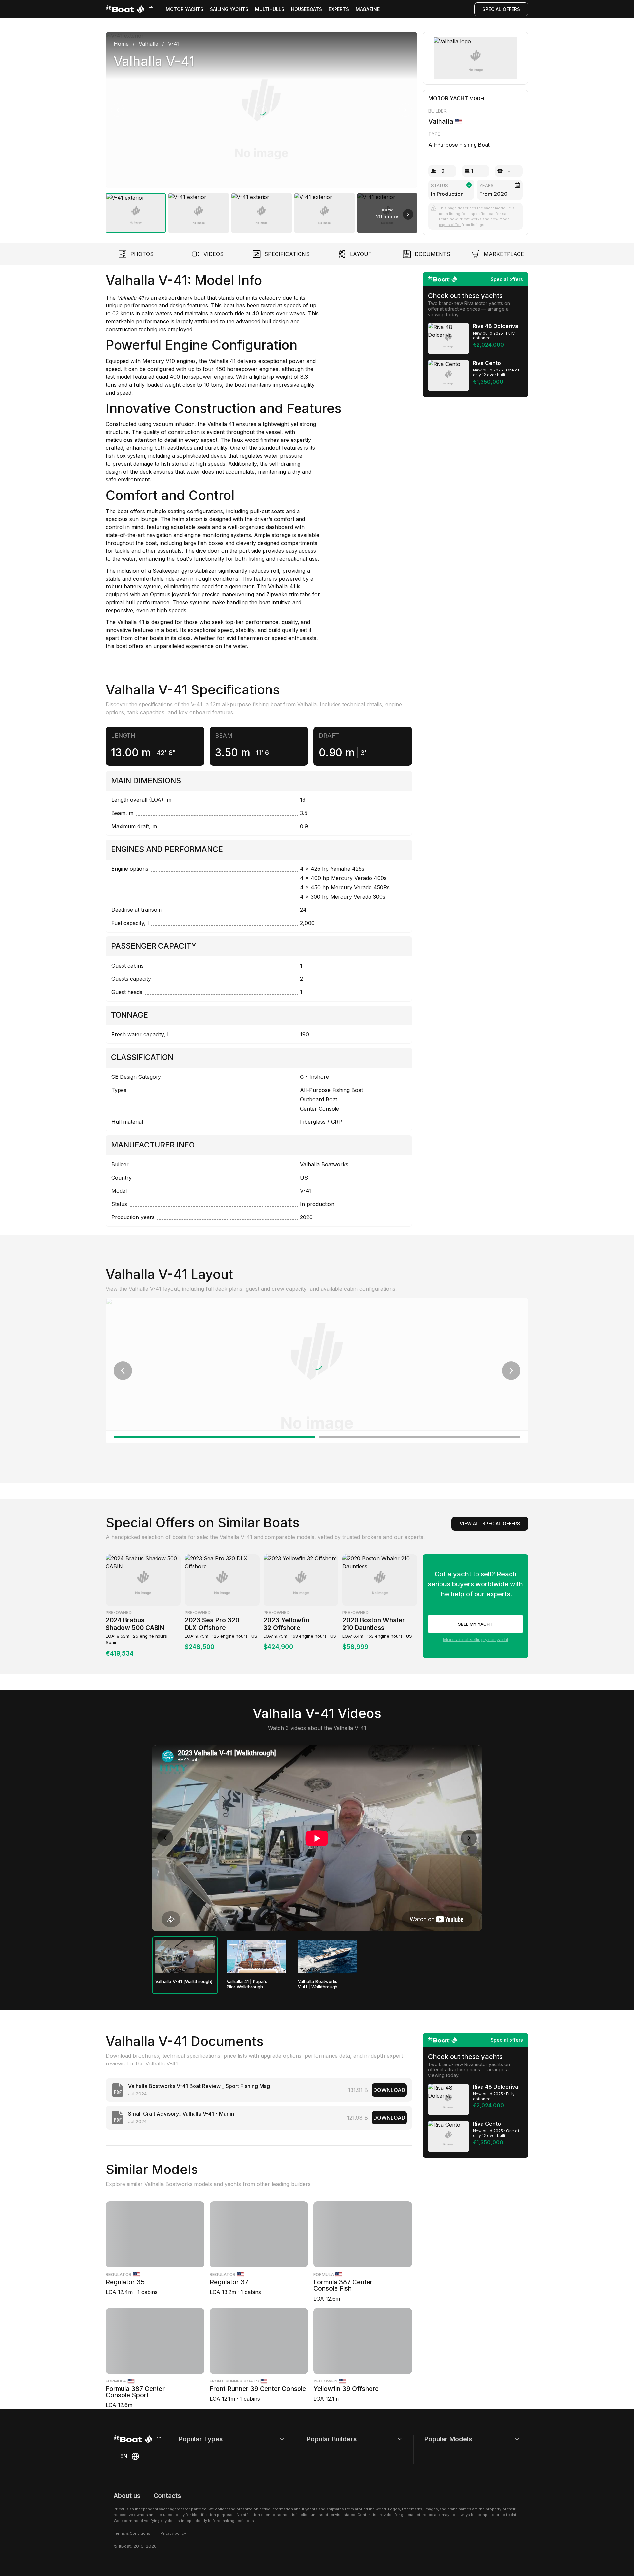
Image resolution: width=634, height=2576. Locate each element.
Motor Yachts (185, 9)
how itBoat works (466, 219)
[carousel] (262, 130)
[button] (262, 110)
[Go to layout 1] (214, 1437)
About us (127, 2496)
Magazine (368, 9)
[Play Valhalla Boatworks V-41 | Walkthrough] (328, 1957)
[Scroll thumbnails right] (408, 214)
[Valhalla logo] (476, 58)
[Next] (405, 110)
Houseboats (306, 9)
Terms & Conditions (132, 2533)
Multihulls (270, 9)
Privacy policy (173, 2533)
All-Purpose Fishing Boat (459, 145)
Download (389, 2090)
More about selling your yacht (476, 1639)
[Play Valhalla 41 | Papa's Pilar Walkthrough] (256, 1957)
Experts (339, 9)
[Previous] (118, 110)
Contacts (167, 2496)
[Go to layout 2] (420, 1437)
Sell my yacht (475, 1624)
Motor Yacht (448, 98)
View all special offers (490, 1523)
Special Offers (501, 9)
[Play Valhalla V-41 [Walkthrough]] (185, 1957)
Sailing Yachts (229, 9)
